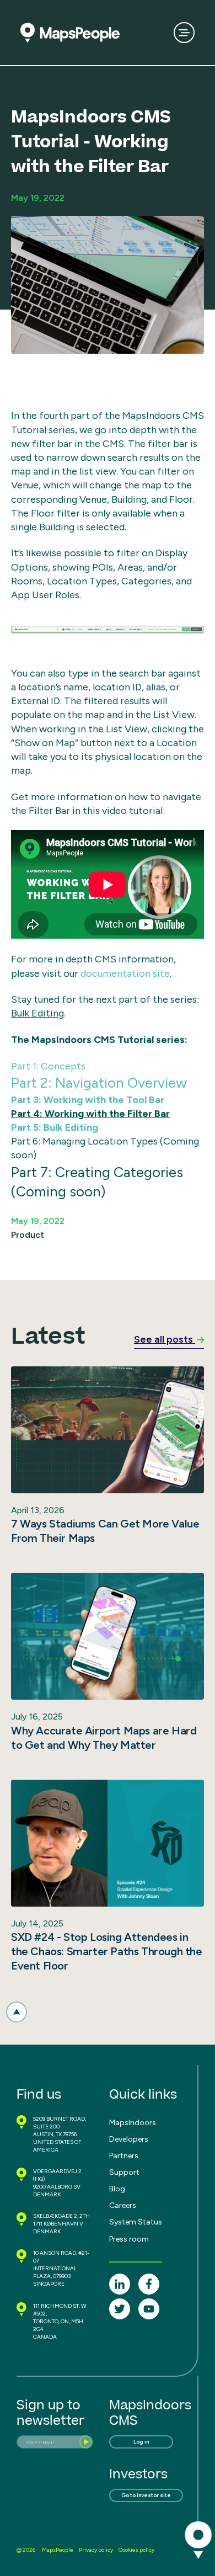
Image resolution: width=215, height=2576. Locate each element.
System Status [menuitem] (136, 2222)
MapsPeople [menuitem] (58, 2550)
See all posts (165, 1339)
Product (28, 1235)
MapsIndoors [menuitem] (133, 2123)
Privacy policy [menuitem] (96, 2550)
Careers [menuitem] (123, 2205)
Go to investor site (146, 2495)
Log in (141, 2442)
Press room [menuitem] (129, 2239)
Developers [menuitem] (129, 2139)
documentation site (125, 973)
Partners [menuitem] (124, 2156)
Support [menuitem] (124, 2172)
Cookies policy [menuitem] (136, 2550)
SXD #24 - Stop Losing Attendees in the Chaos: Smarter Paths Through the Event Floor (107, 1951)
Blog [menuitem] (117, 2189)
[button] (17, 2012)
